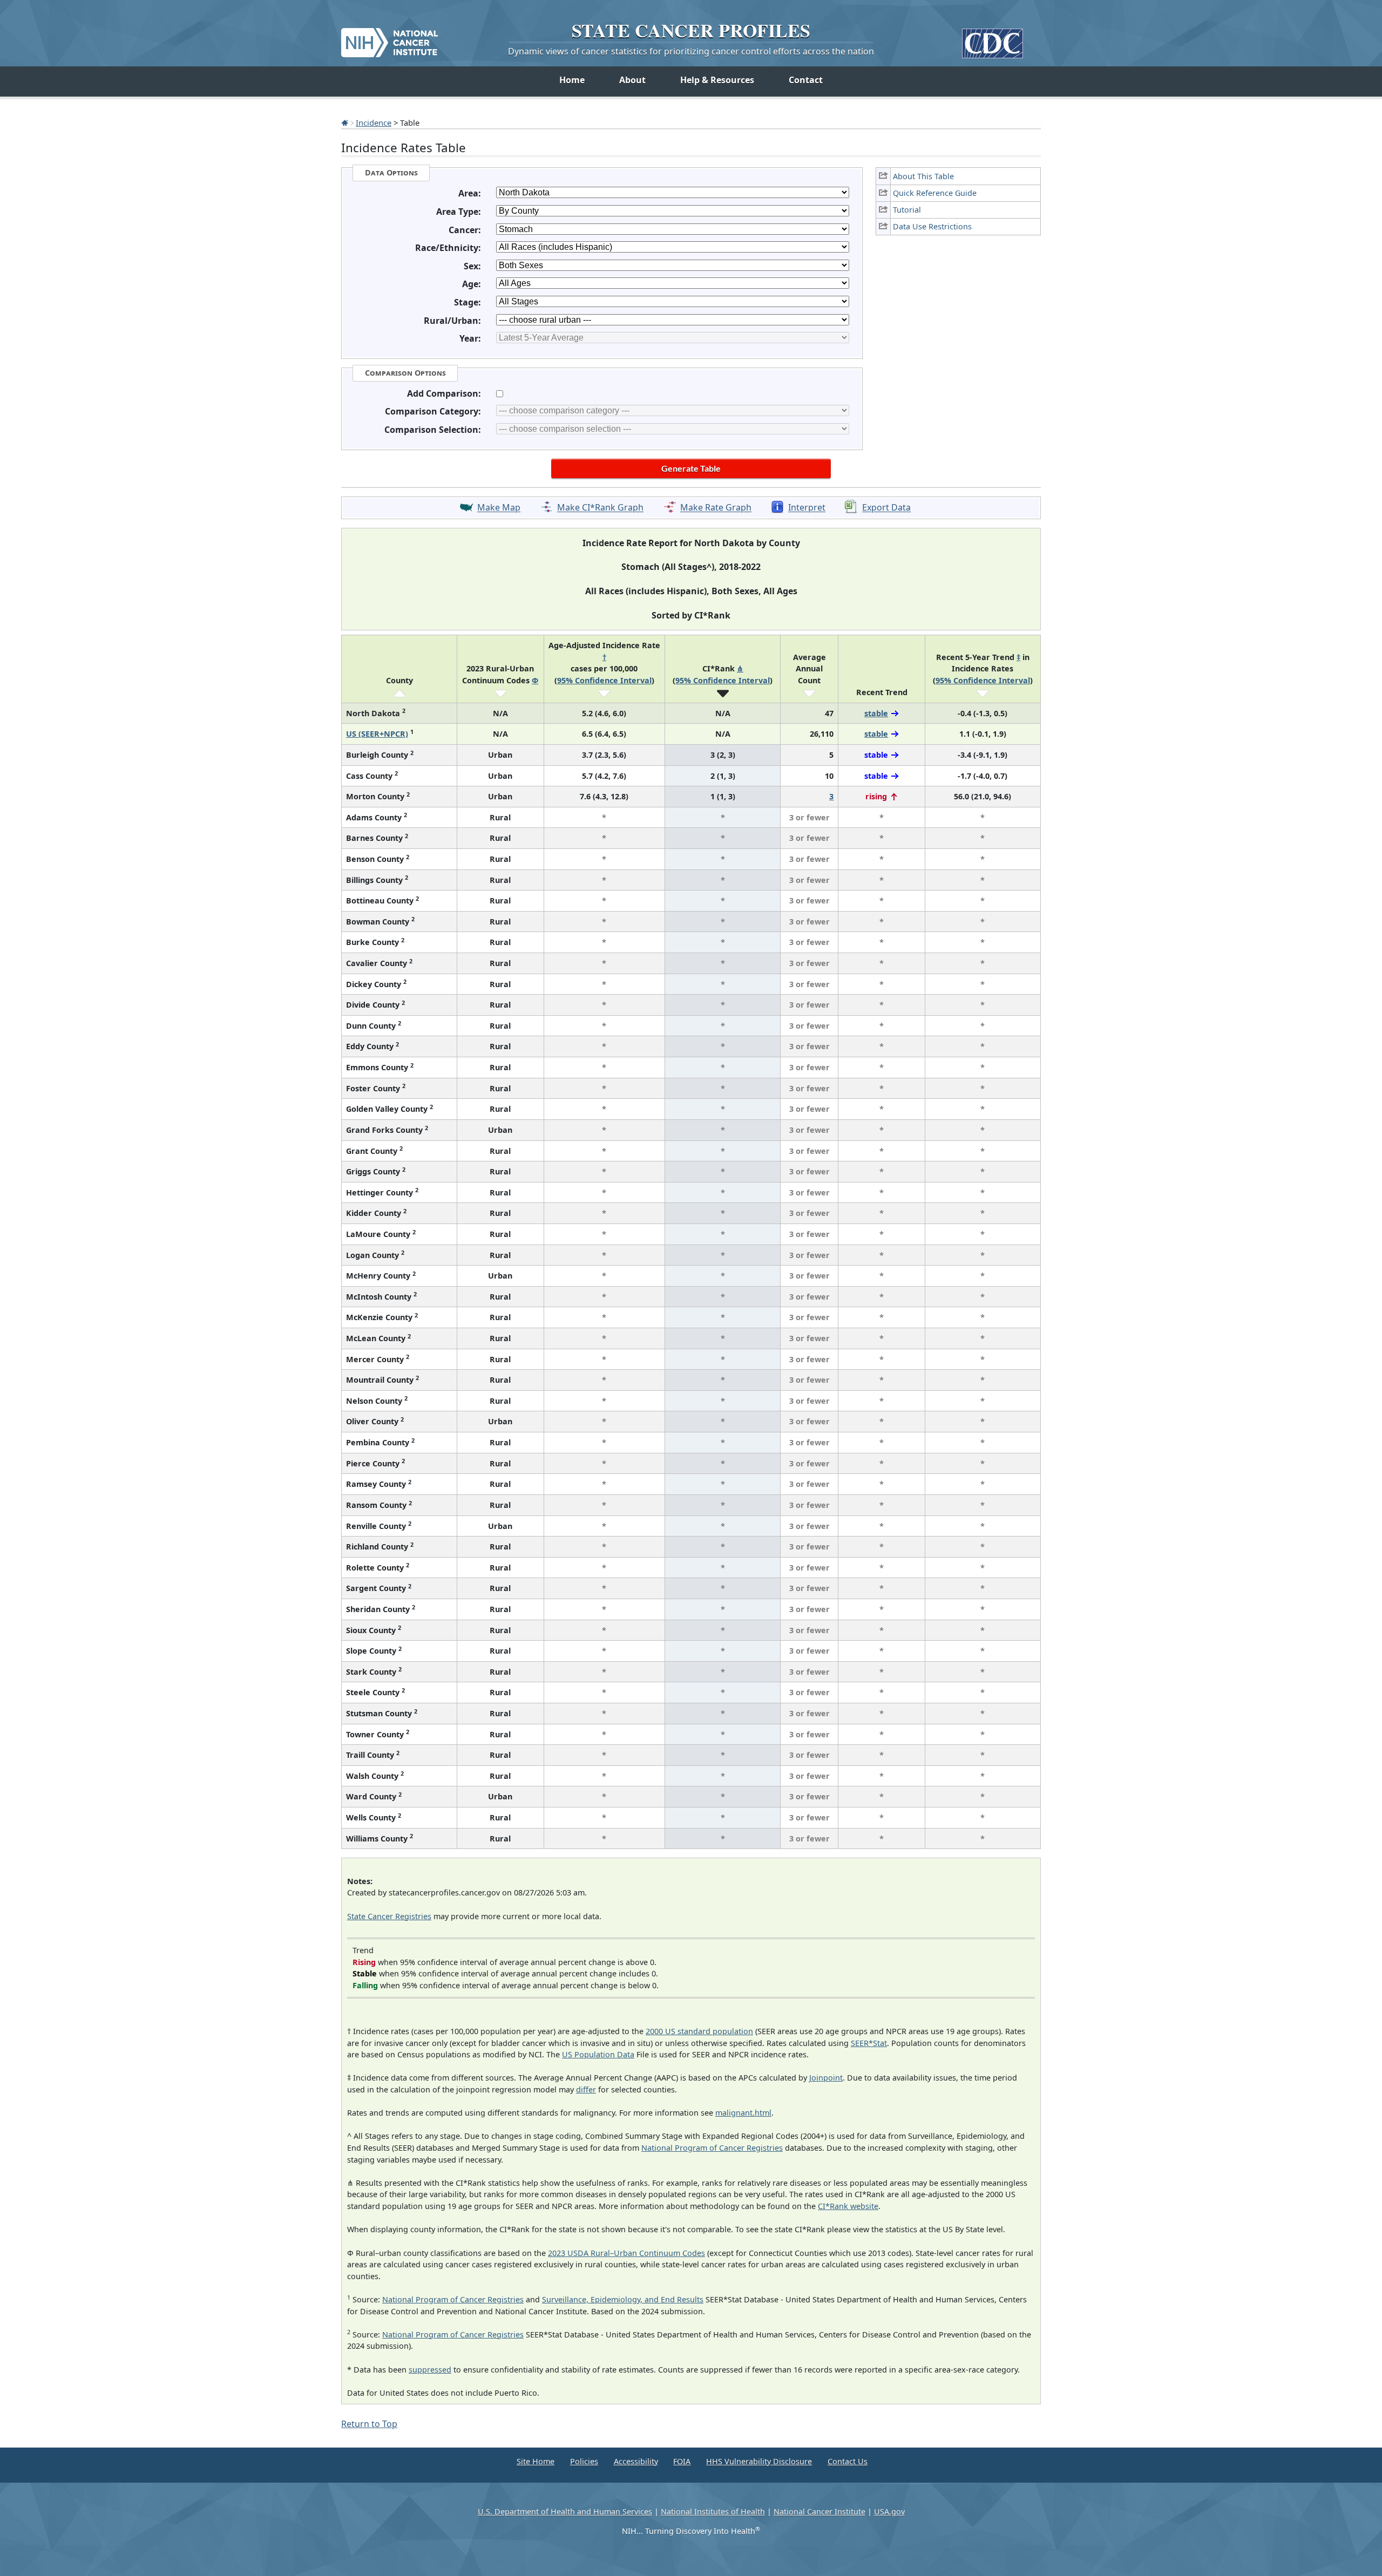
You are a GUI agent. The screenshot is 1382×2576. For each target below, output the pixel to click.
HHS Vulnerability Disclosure (759, 2461)
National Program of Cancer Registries (712, 2148)
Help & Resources (717, 80)
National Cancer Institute (819, 2512)
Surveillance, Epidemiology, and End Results (623, 2299)
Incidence (374, 123)
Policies (584, 2461)
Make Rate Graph (716, 508)
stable (876, 713)
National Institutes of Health (713, 2512)
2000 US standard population (699, 2031)
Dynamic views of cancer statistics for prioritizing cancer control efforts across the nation (691, 51)
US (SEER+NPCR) (377, 734)
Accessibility (636, 2461)
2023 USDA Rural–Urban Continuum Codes (626, 2253)
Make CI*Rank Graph (600, 508)
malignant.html (743, 2113)
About (632, 80)
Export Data (886, 508)
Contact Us (848, 2461)
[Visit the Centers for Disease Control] (993, 39)
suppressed (430, 2370)
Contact (806, 80)
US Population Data (598, 2054)
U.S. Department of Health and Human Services (565, 2512)
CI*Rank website (848, 2206)
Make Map (499, 508)
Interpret (807, 508)
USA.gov (889, 2512)
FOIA (682, 2461)
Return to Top (369, 2424)
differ (586, 2089)
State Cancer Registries (389, 1916)
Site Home (536, 2461)
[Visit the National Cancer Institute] (389, 38)
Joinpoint (826, 2078)
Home (572, 80)
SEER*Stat (869, 2043)
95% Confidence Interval (604, 680)
